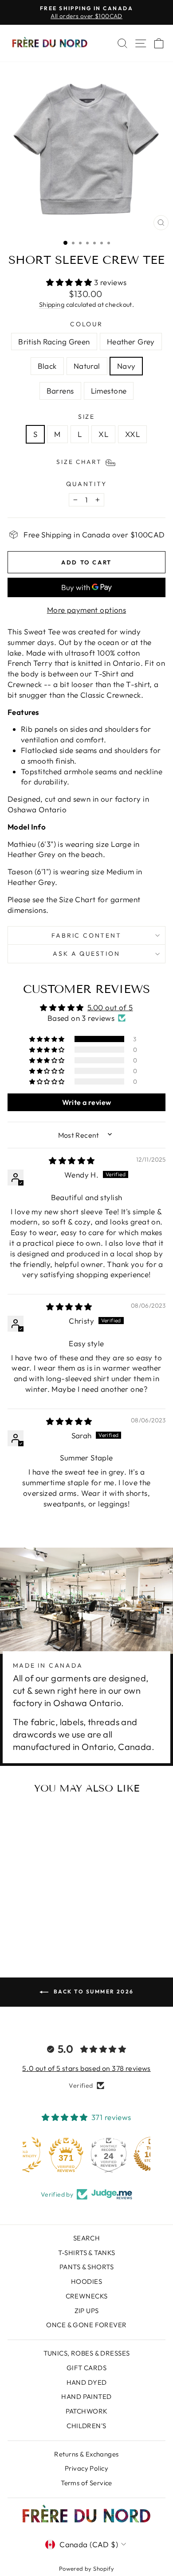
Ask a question (86, 954)
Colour (86, 324)
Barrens (60, 391)
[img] (72, 1161)
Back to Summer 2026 (93, 1991)
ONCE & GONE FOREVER (86, 2325)
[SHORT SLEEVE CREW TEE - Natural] (48, 1917)
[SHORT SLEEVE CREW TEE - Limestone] (43, 1925)
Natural (87, 366)
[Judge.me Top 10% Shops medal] (129, 2155)
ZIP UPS (87, 2311)
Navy (126, 366)
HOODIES (86, 2281)
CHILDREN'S (86, 2426)
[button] (70, 282)
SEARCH (87, 2238)
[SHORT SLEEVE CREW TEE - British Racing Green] (17, 1917)
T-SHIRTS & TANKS (87, 2253)
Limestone (109, 391)
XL (103, 434)
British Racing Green (54, 342)
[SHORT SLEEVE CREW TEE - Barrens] (33, 1925)
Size (86, 417)
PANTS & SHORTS (86, 2267)
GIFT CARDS (86, 2368)
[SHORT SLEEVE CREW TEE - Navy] (58, 1917)
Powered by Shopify (87, 2568)
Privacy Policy (86, 2468)
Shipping (52, 305)
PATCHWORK (87, 2411)
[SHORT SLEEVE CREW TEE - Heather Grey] (27, 1917)
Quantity (86, 484)
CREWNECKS (87, 2296)
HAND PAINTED (86, 2396)
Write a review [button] (87, 1102)
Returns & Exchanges (86, 2454)
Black (47, 366)
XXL (132, 434)
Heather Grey (131, 342)
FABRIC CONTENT (86, 935)
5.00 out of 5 (110, 1007)
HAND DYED (87, 2382)
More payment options (87, 610)
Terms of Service (86, 2483)
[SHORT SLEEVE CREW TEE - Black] (37, 1917)
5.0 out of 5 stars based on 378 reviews (86, 2068)
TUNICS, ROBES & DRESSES (87, 2353)
